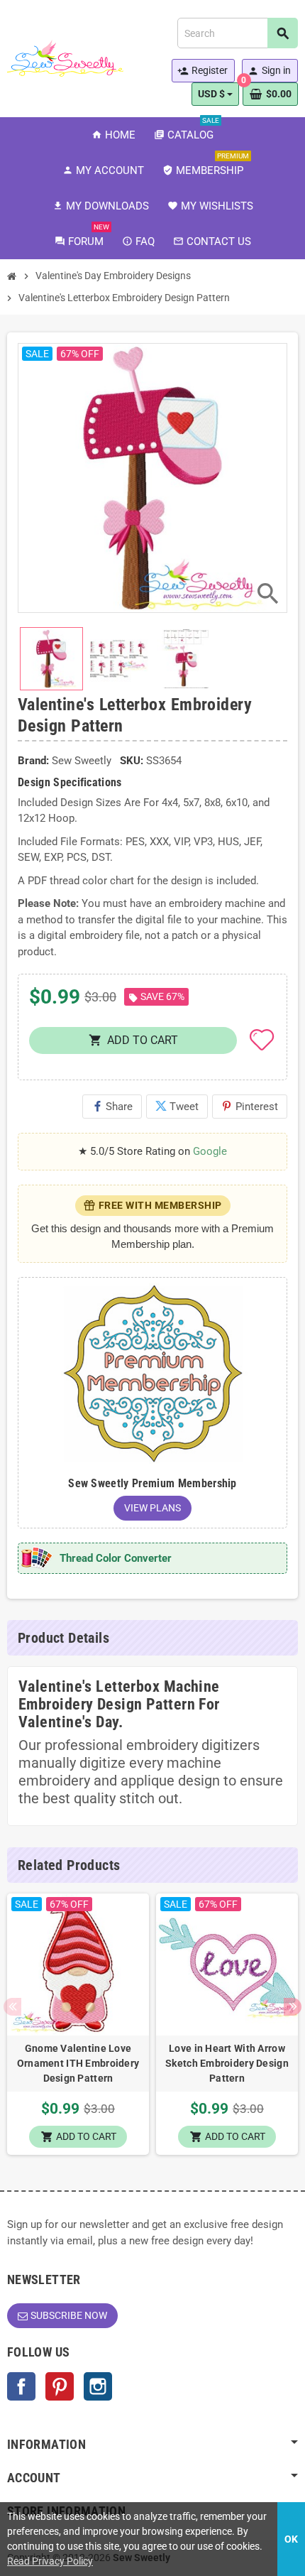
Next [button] (293, 2007)
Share (112, 1107)
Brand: (33, 761)
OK (291, 2539)
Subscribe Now (69, 2315)
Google (210, 1151)
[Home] (12, 276)
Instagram (98, 2386)
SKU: (132, 761)
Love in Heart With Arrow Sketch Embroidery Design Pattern (227, 2063)
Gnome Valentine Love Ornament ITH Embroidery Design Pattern (78, 2063)
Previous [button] (12, 2007)
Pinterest (250, 1107)
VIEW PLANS (152, 1508)
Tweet (177, 1107)
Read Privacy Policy (50, 2561)
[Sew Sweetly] (65, 58)
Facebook (21, 2386)
